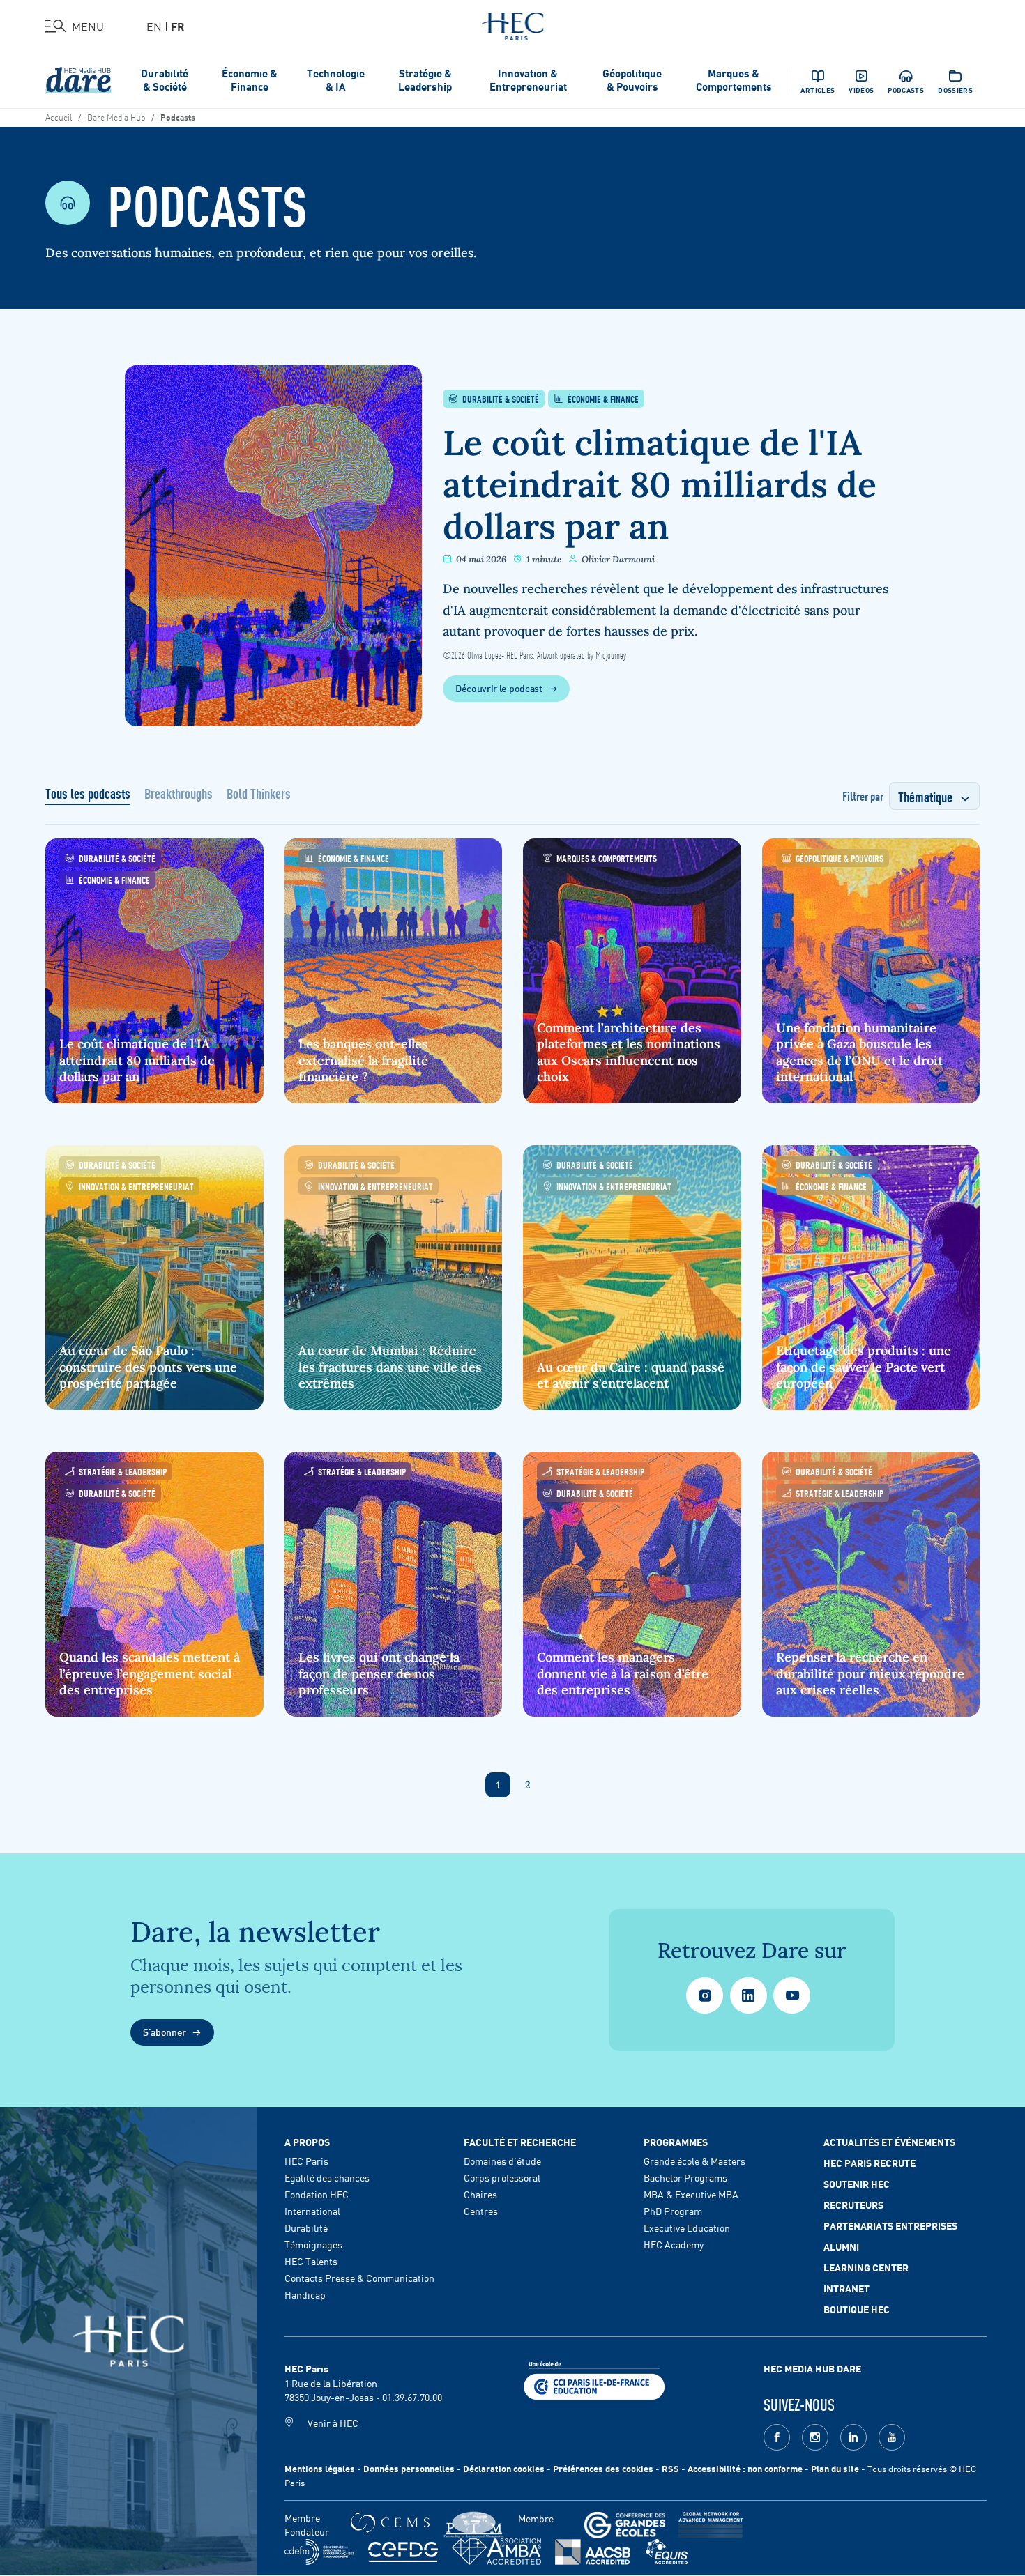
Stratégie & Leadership (425, 79)
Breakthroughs (179, 795)
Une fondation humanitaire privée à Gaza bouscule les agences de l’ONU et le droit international (859, 1052)
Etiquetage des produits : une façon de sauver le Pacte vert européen (864, 1367)
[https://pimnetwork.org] (474, 2525)
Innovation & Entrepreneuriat (528, 79)
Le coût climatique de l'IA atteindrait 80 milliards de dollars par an (660, 484)
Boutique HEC (857, 2309)
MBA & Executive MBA (691, 2194)
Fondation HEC (317, 2194)
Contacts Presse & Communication (359, 2278)
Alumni (841, 2246)
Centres (481, 2211)
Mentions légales (320, 2468)
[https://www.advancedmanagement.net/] (711, 2525)
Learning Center (866, 2267)
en (154, 26)
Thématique (925, 796)
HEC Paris (306, 2161)
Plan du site (835, 2468)
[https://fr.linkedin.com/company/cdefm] (319, 2552)
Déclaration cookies (504, 2468)
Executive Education (687, 2228)
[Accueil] (513, 24)
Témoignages (313, 2244)
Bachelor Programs (685, 2177)
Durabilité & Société (165, 79)
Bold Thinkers (259, 795)
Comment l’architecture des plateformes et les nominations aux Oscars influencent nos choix (629, 1052)
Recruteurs (853, 2205)
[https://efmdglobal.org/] (667, 2552)
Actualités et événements (889, 2142)
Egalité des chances (327, 2177)
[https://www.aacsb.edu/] (592, 2552)
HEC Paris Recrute (870, 2163)
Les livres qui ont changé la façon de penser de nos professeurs (379, 1673)
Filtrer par (863, 795)
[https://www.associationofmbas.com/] (496, 2552)
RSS (670, 2468)
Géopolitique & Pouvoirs (632, 79)
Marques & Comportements (734, 79)
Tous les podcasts (88, 795)
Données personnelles (409, 2468)
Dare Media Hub (116, 116)
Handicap (305, 2294)
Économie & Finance (250, 79)
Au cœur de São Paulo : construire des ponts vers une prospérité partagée (148, 1367)
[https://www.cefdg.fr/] (403, 2552)
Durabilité (306, 2228)
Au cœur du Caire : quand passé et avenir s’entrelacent (631, 1375)
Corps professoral (502, 2177)
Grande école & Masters (694, 2161)
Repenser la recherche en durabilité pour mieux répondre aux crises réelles (870, 1673)
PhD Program (673, 2211)
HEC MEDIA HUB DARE (812, 2368)
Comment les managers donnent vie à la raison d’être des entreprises (623, 1673)
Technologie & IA (336, 79)
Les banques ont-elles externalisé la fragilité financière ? (363, 1060)
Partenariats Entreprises (890, 2225)
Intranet (846, 2288)
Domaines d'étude (502, 2161)
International (312, 2211)
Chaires (480, 2194)
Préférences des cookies (603, 2468)
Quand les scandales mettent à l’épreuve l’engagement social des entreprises (150, 1673)
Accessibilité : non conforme (745, 2468)
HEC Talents (311, 2261)
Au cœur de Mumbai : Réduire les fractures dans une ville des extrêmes (390, 1367)
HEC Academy (674, 2244)
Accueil (59, 116)
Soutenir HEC (857, 2184)
